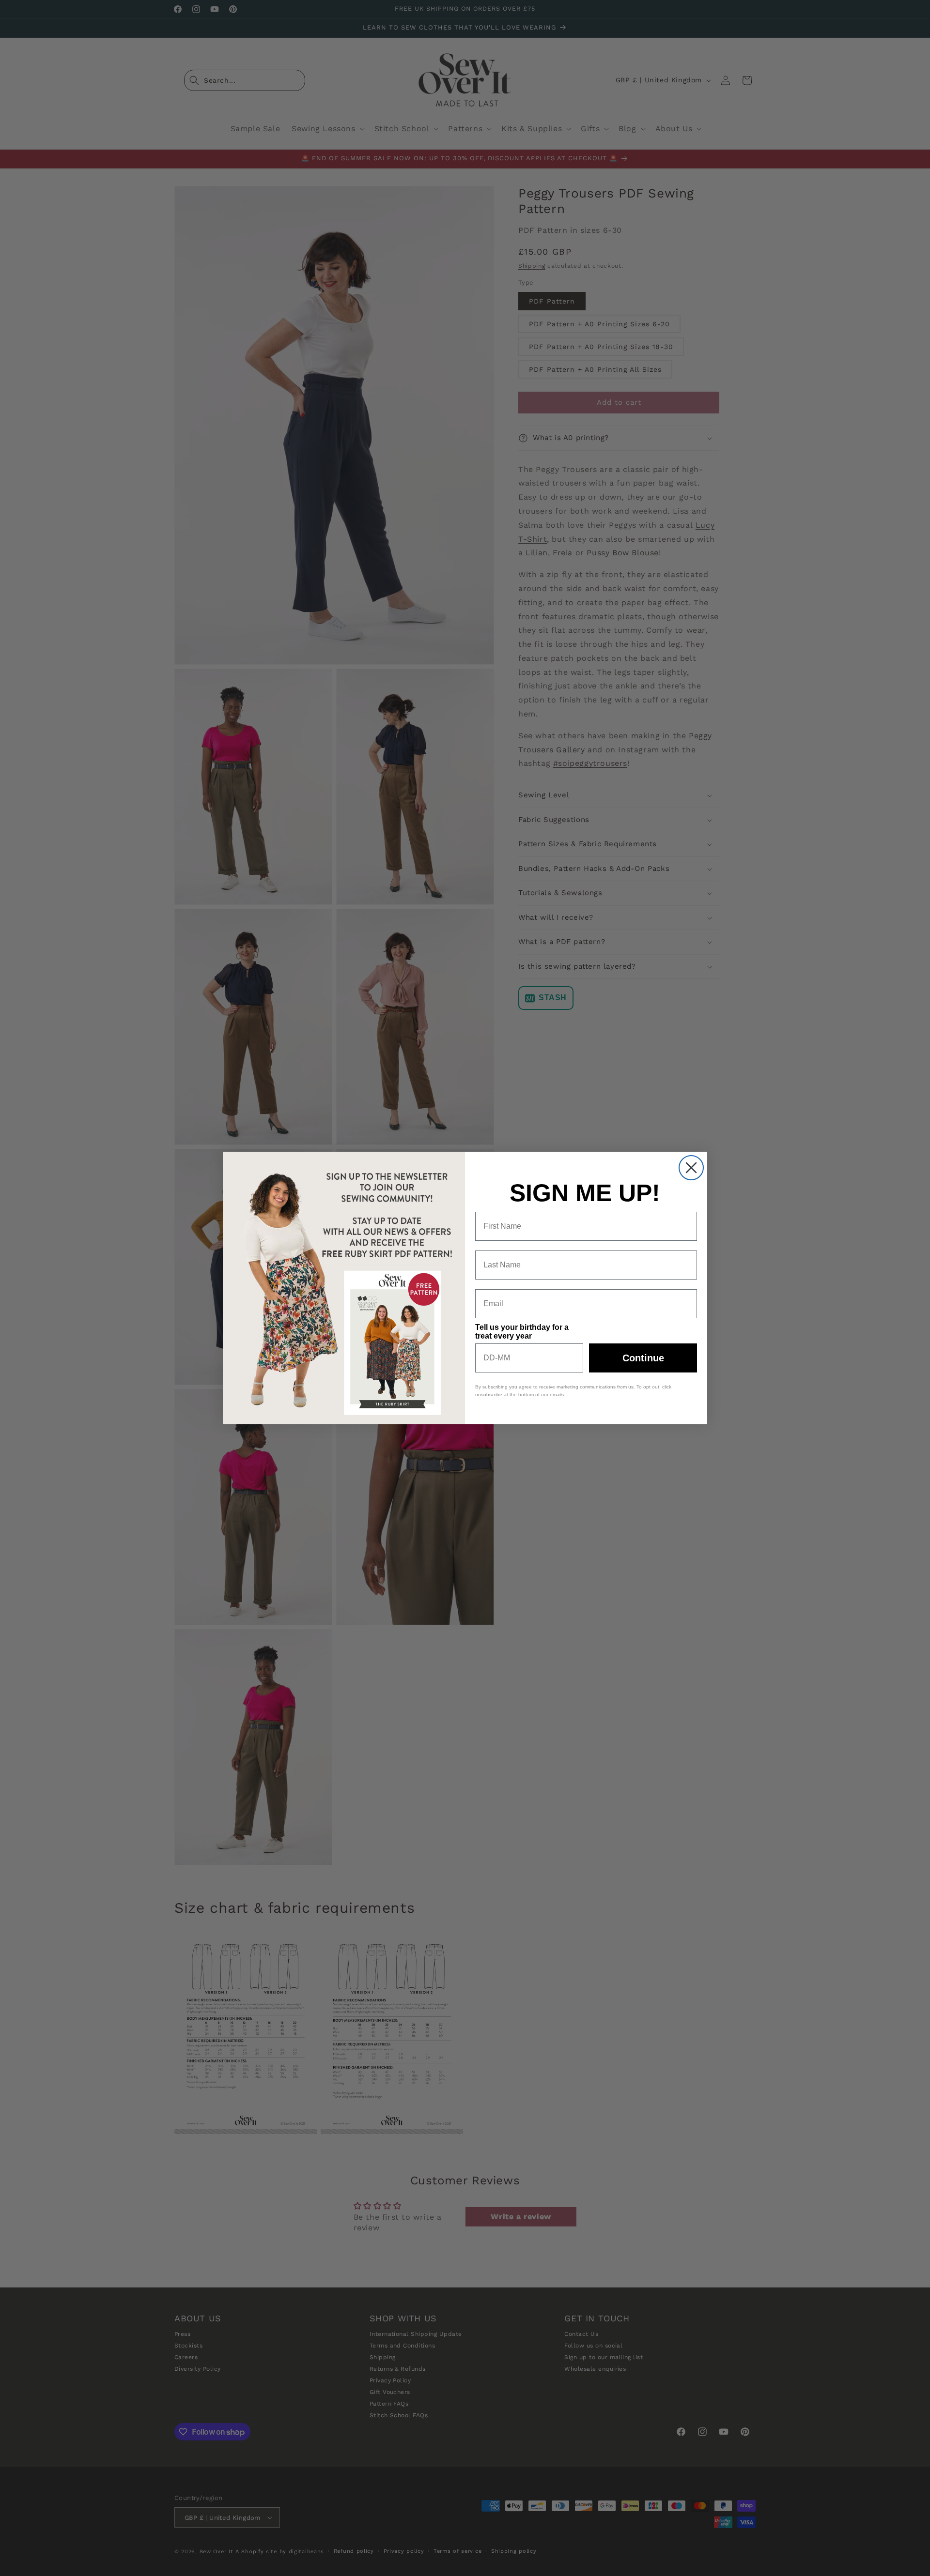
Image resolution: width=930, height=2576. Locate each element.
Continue (643, 1358)
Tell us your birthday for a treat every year (522, 1332)
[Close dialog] (691, 1168)
